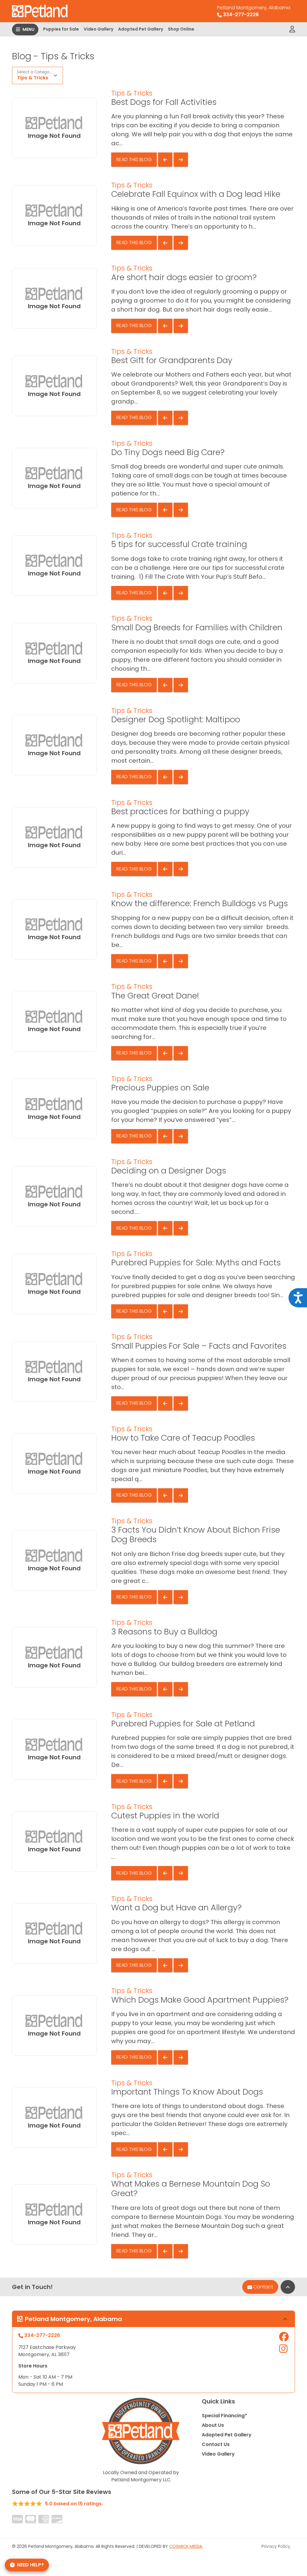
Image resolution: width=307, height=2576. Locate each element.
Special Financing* (224, 2416)
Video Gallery (98, 29)
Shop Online (181, 29)
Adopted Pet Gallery (141, 29)
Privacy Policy (276, 2546)
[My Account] (292, 29)
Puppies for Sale (61, 29)
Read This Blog (134, 160)
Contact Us (216, 2444)
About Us (213, 2425)
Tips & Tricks (33, 78)
